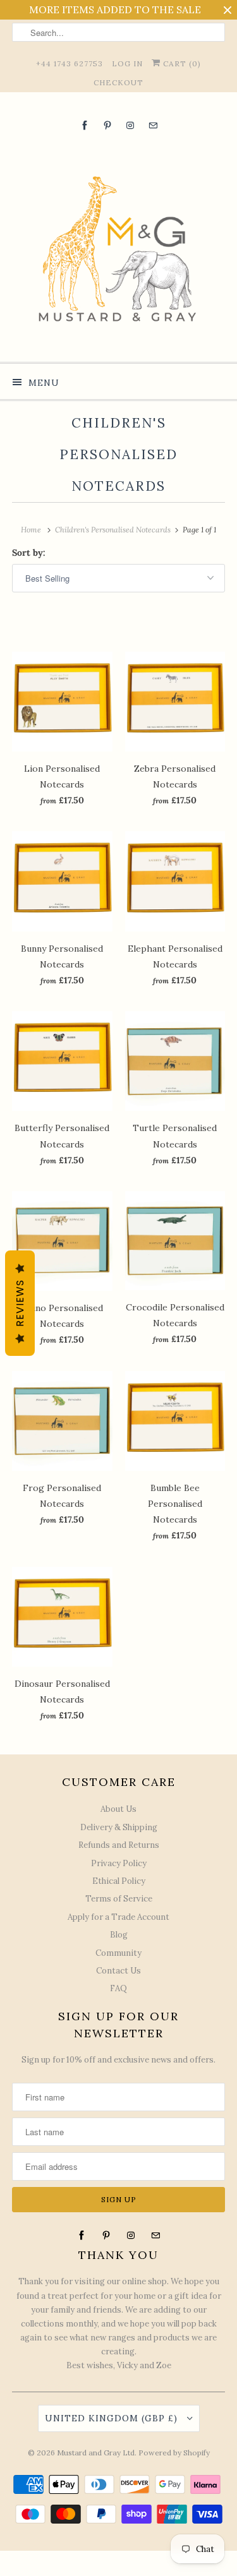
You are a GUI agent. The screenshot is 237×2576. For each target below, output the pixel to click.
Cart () (181, 63)
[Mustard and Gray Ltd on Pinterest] (107, 125)
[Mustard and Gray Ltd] (118, 246)
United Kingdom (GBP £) (113, 2418)
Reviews (20, 1303)
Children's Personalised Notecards (118, 454)
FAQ (118, 1988)
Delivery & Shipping (119, 1827)
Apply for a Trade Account (118, 1917)
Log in (127, 63)
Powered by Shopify (174, 2453)
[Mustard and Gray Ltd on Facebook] (85, 125)
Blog (119, 1935)
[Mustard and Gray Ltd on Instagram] (130, 125)
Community (118, 1953)
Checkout (118, 82)
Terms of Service (119, 1899)
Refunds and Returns (119, 1845)
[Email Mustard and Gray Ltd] (153, 125)
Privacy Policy (119, 1863)
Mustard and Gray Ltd (96, 2453)
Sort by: (29, 553)
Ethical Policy (119, 1881)
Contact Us (118, 1971)
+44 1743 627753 (70, 63)
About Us (118, 1809)
